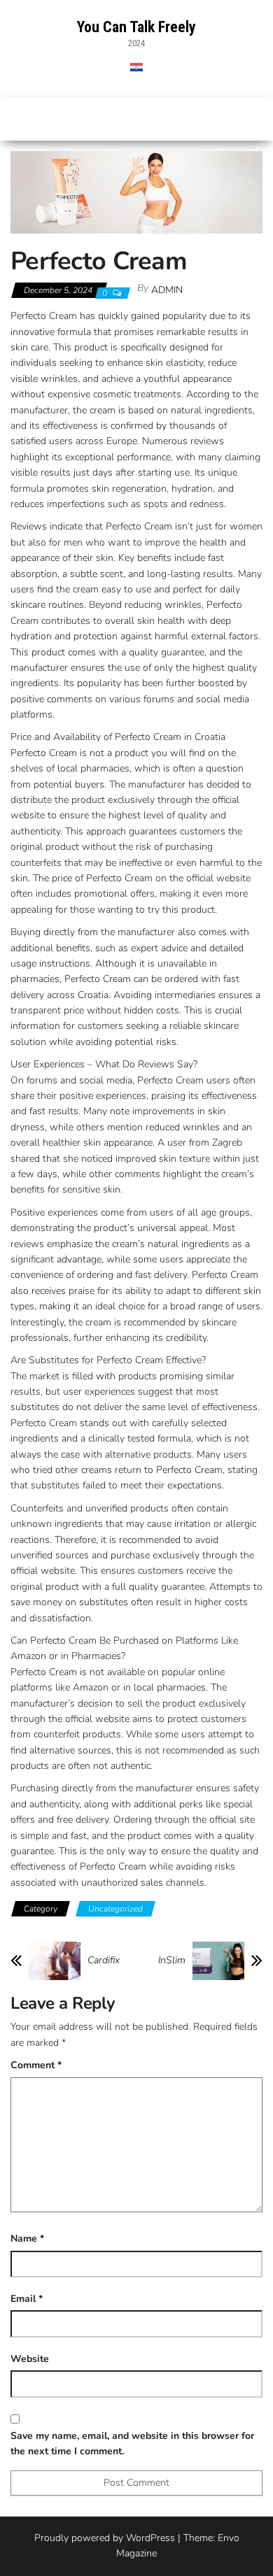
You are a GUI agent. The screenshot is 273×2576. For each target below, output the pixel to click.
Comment (36, 2065)
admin (167, 290)
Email (27, 2299)
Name (27, 2239)
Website (30, 2359)
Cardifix (104, 1961)
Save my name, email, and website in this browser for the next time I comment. (132, 2443)
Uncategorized (115, 1909)
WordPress (150, 2538)
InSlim (172, 1961)
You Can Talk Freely (136, 27)
